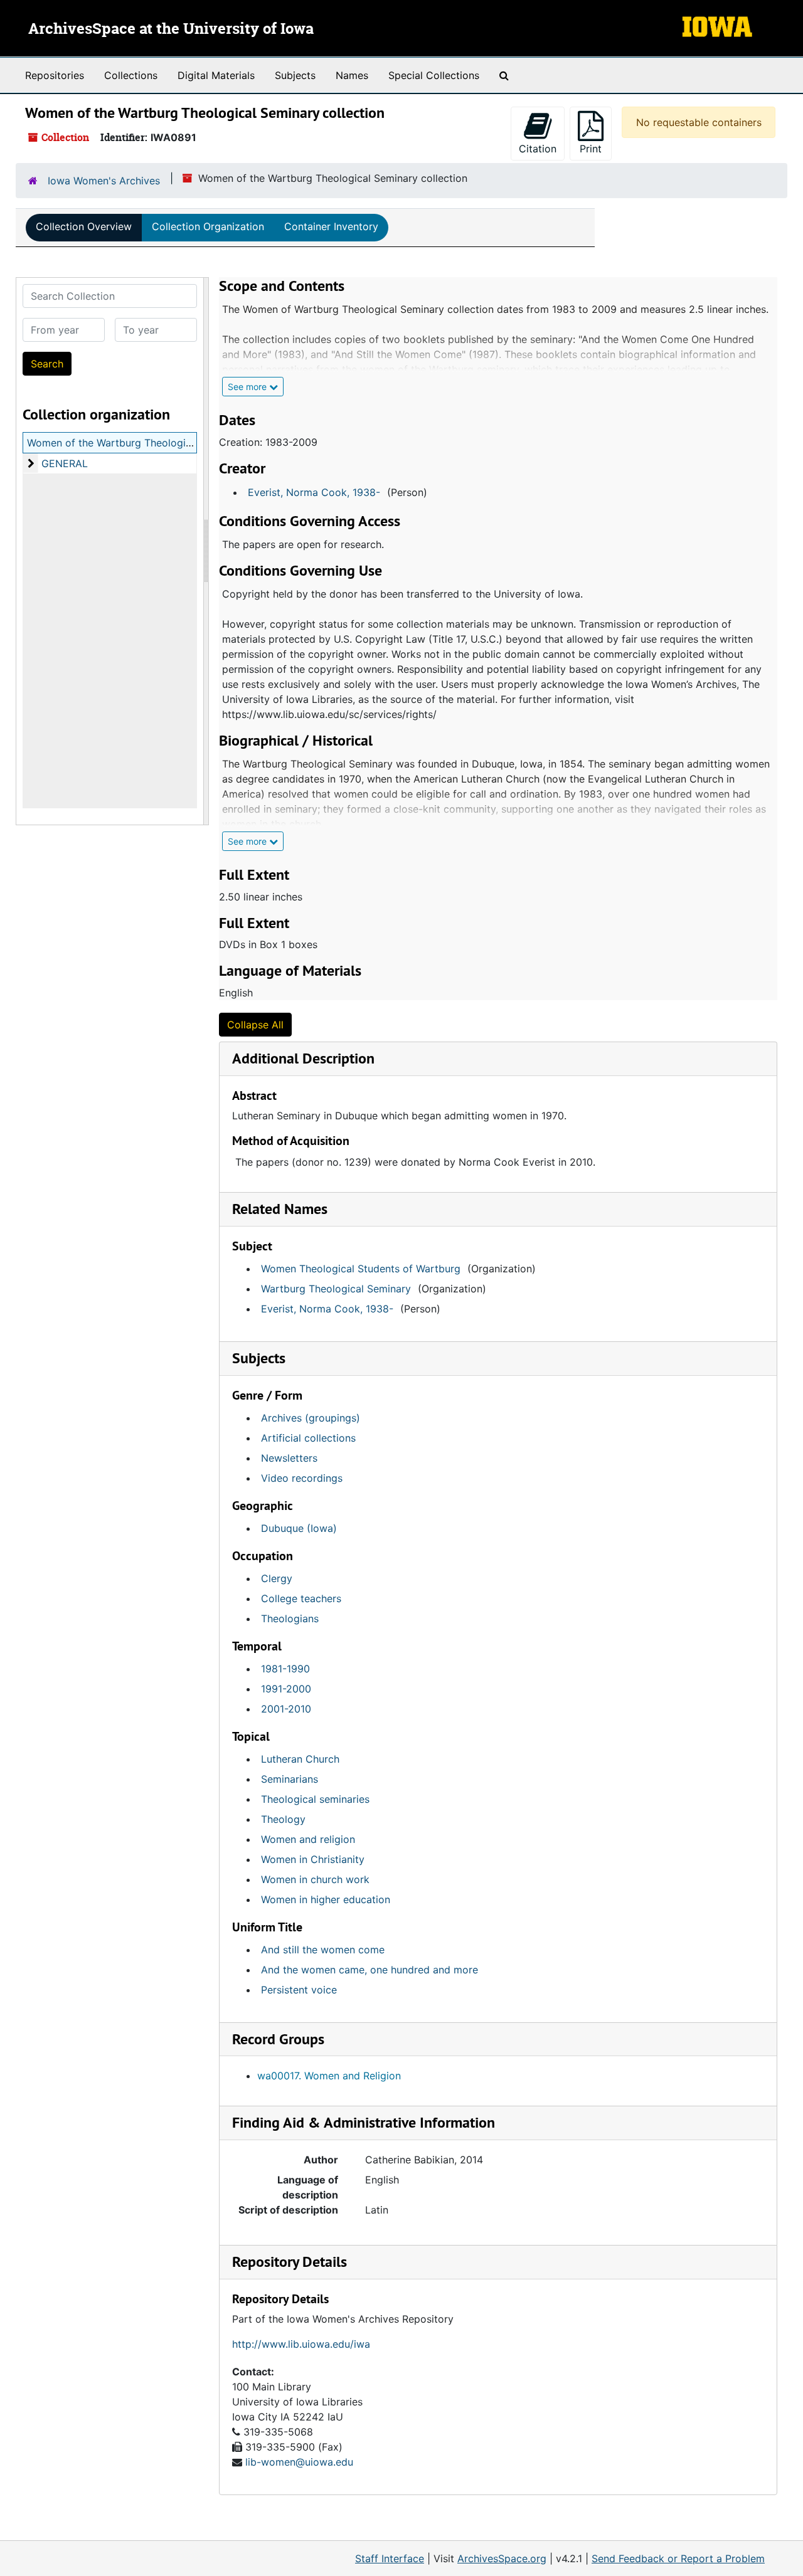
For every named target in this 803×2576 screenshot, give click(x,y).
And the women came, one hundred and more (370, 1970)
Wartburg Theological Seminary (336, 1289)
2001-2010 (286, 1709)
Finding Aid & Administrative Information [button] (364, 2122)
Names (352, 75)
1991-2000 (286, 1689)
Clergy (277, 1578)
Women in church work (315, 1879)
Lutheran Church (300, 1759)
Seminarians (290, 1779)
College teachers (301, 1598)
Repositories (55, 75)
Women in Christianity (313, 1859)
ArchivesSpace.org (502, 2558)
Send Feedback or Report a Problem (678, 2558)
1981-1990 (285, 1669)
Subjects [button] (259, 1358)
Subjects (295, 75)
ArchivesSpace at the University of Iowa (171, 29)
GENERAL (65, 463)
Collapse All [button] (255, 1025)
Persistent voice (299, 1990)
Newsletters (289, 1458)
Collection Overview (84, 226)
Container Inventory (331, 226)
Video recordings (302, 1478)
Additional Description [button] (303, 1058)
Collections (131, 75)
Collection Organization (208, 226)
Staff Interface (390, 2558)
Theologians (290, 1618)
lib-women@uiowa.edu (299, 2462)
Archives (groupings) (311, 1418)
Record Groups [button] (278, 2039)
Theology (283, 1819)
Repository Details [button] (290, 2262)
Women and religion (308, 1839)
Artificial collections (308, 1438)
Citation (538, 149)
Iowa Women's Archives (104, 181)
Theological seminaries (315, 1799)
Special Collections (434, 75)
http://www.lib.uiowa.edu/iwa (301, 2344)
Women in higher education (326, 1899)
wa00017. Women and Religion (329, 2076)
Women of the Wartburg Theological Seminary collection (162, 443)
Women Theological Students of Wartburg (361, 1269)
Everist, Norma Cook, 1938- (314, 492)
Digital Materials (216, 75)
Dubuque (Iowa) (299, 1528)
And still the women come (323, 1950)
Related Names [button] (280, 1209)
